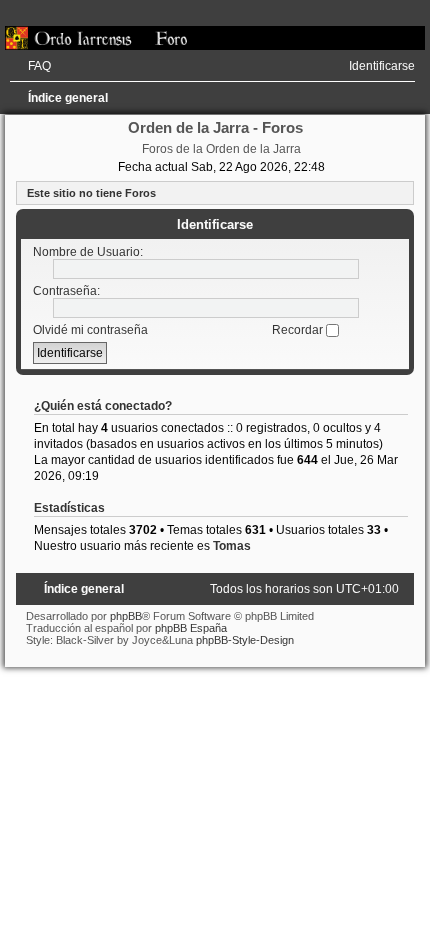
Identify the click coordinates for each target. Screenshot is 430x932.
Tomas (232, 546)
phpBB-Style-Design (245, 640)
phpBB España (191, 628)
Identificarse (215, 224)
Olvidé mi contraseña (90, 330)
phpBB (126, 616)
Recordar (299, 330)
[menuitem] (30, 66)
